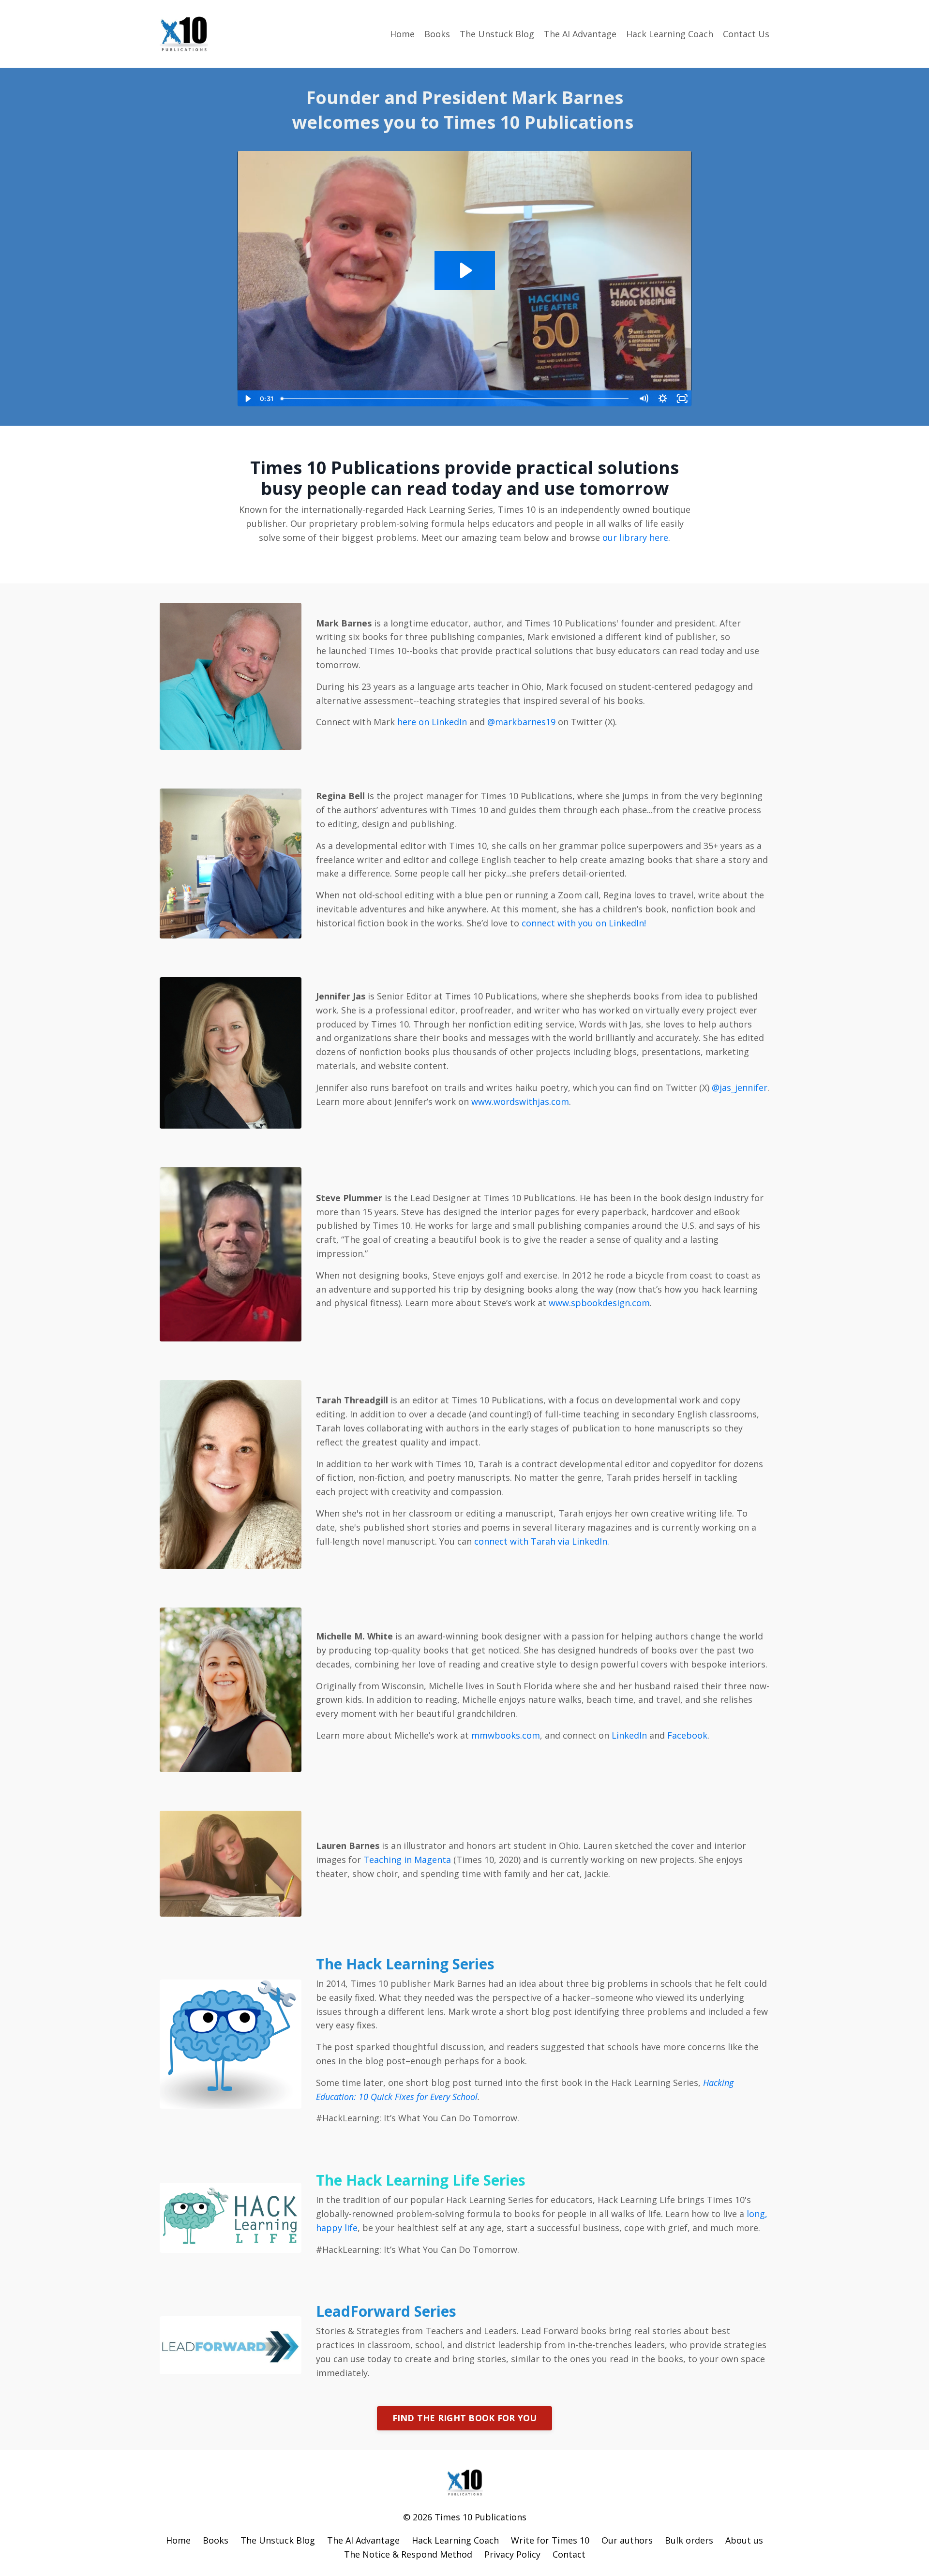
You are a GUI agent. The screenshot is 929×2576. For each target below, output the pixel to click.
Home (402, 34)
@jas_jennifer (740, 1087)
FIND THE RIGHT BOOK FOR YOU (465, 2418)
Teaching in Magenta (408, 1860)
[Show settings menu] (663, 399)
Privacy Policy (512, 2554)
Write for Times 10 (550, 2540)
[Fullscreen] (682, 399)
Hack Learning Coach (670, 34)
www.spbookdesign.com (599, 1303)
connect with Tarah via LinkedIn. (542, 1541)
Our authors (627, 2540)
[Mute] (644, 399)
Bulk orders (689, 2540)
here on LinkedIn (432, 722)
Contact (569, 2554)
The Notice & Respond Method (408, 2554)
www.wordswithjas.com (520, 1102)
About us (744, 2540)
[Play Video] (247, 399)
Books (437, 34)
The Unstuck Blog (497, 34)
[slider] (456, 399)
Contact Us (746, 34)
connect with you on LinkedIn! (583, 923)
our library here (635, 537)
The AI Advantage (580, 34)
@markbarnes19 (521, 722)
